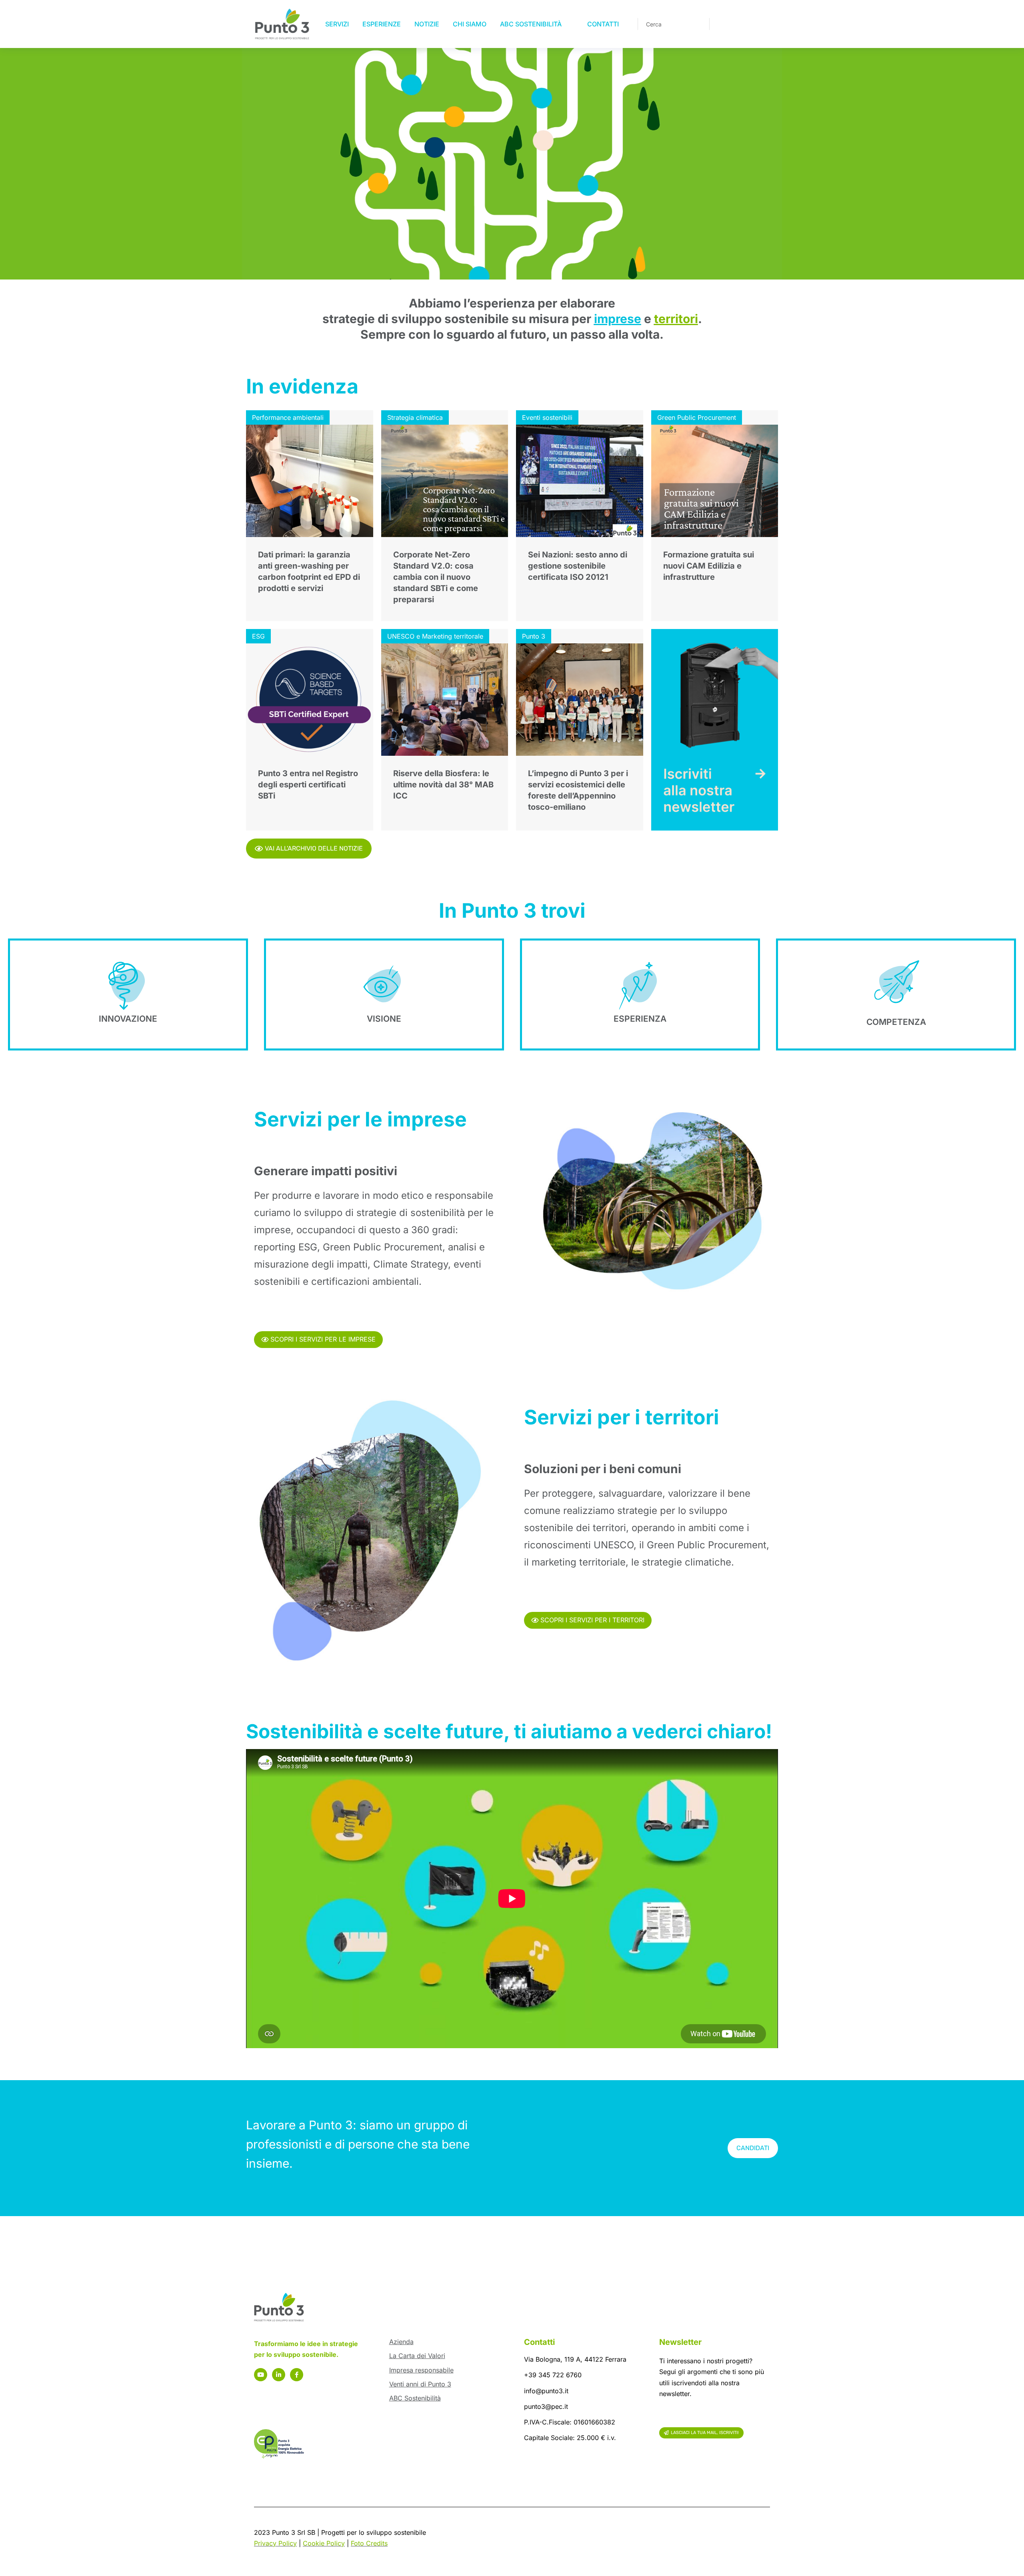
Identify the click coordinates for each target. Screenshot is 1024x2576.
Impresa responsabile (421, 2370)
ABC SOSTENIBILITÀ (531, 24)
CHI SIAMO (470, 24)
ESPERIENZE (382, 24)
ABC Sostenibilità (415, 2398)
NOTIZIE (427, 24)
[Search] (698, 24)
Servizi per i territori (622, 1417)
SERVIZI (337, 24)
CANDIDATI (753, 2148)
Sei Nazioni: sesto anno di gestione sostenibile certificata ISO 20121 (578, 566)
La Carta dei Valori (417, 2356)
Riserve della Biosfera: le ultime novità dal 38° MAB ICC (443, 785)
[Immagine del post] (310, 481)
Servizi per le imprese (360, 1119)
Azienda (401, 2342)
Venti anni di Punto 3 (420, 2384)
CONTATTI (603, 24)
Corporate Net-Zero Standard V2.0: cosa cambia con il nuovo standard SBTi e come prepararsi (436, 577)
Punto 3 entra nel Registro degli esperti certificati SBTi (308, 785)
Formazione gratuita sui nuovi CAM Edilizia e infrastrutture (709, 566)
